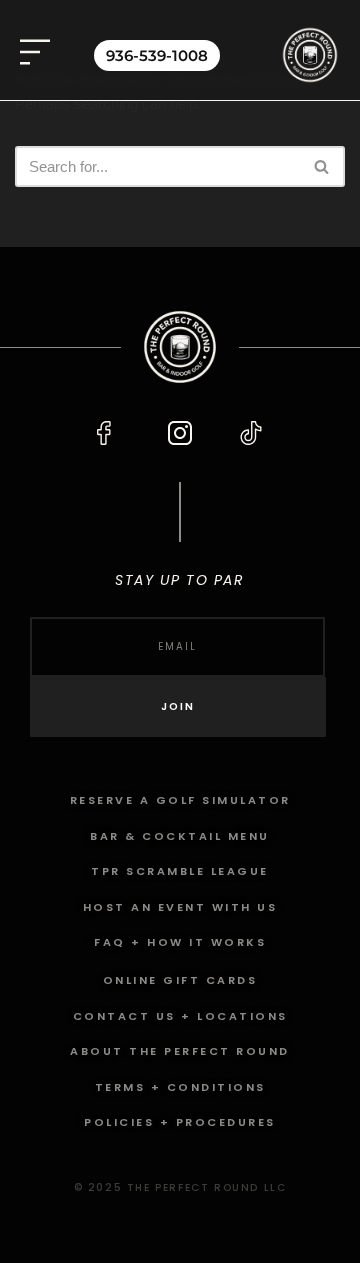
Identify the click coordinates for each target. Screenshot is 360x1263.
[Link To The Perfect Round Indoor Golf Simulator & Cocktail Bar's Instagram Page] (180, 433)
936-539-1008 (157, 55)
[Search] (322, 166)
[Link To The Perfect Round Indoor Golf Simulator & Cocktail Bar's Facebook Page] (109, 433)
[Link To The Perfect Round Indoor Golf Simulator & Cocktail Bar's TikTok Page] (251, 433)
